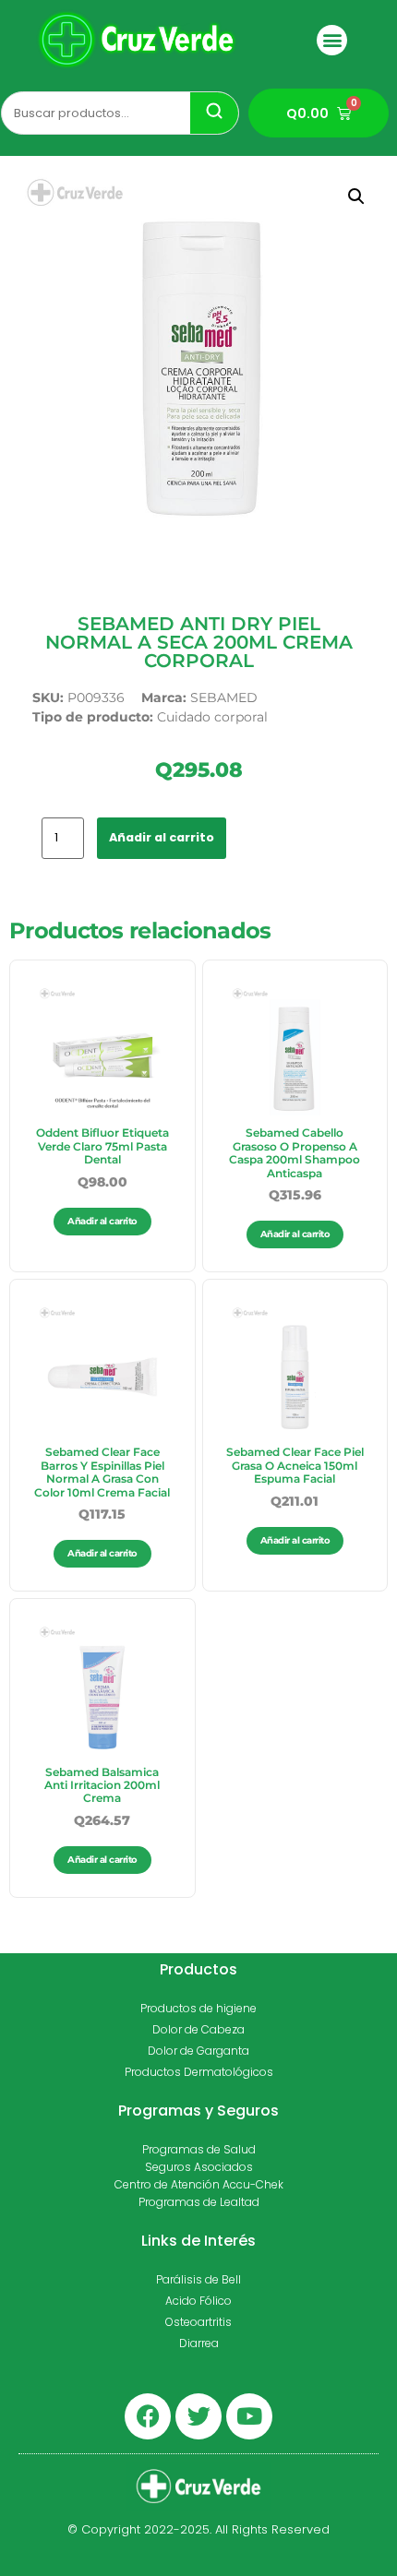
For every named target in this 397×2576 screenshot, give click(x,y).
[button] (332, 40)
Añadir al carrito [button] (102, 1221)
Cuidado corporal (212, 717)
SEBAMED (224, 698)
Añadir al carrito (162, 837)
